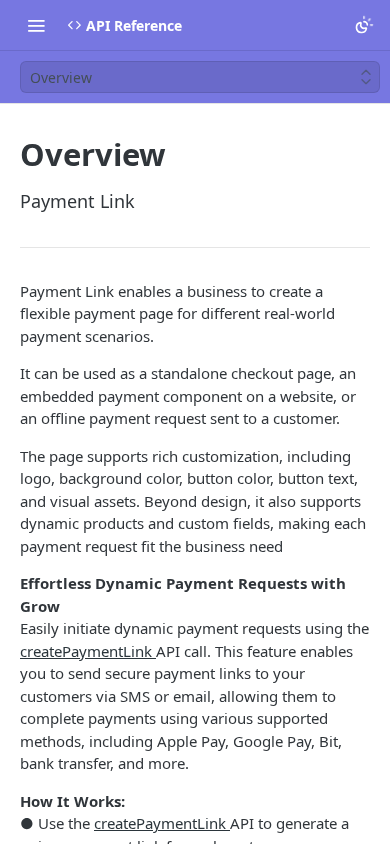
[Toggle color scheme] (364, 25)
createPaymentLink (88, 651)
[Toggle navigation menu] (36, 25)
